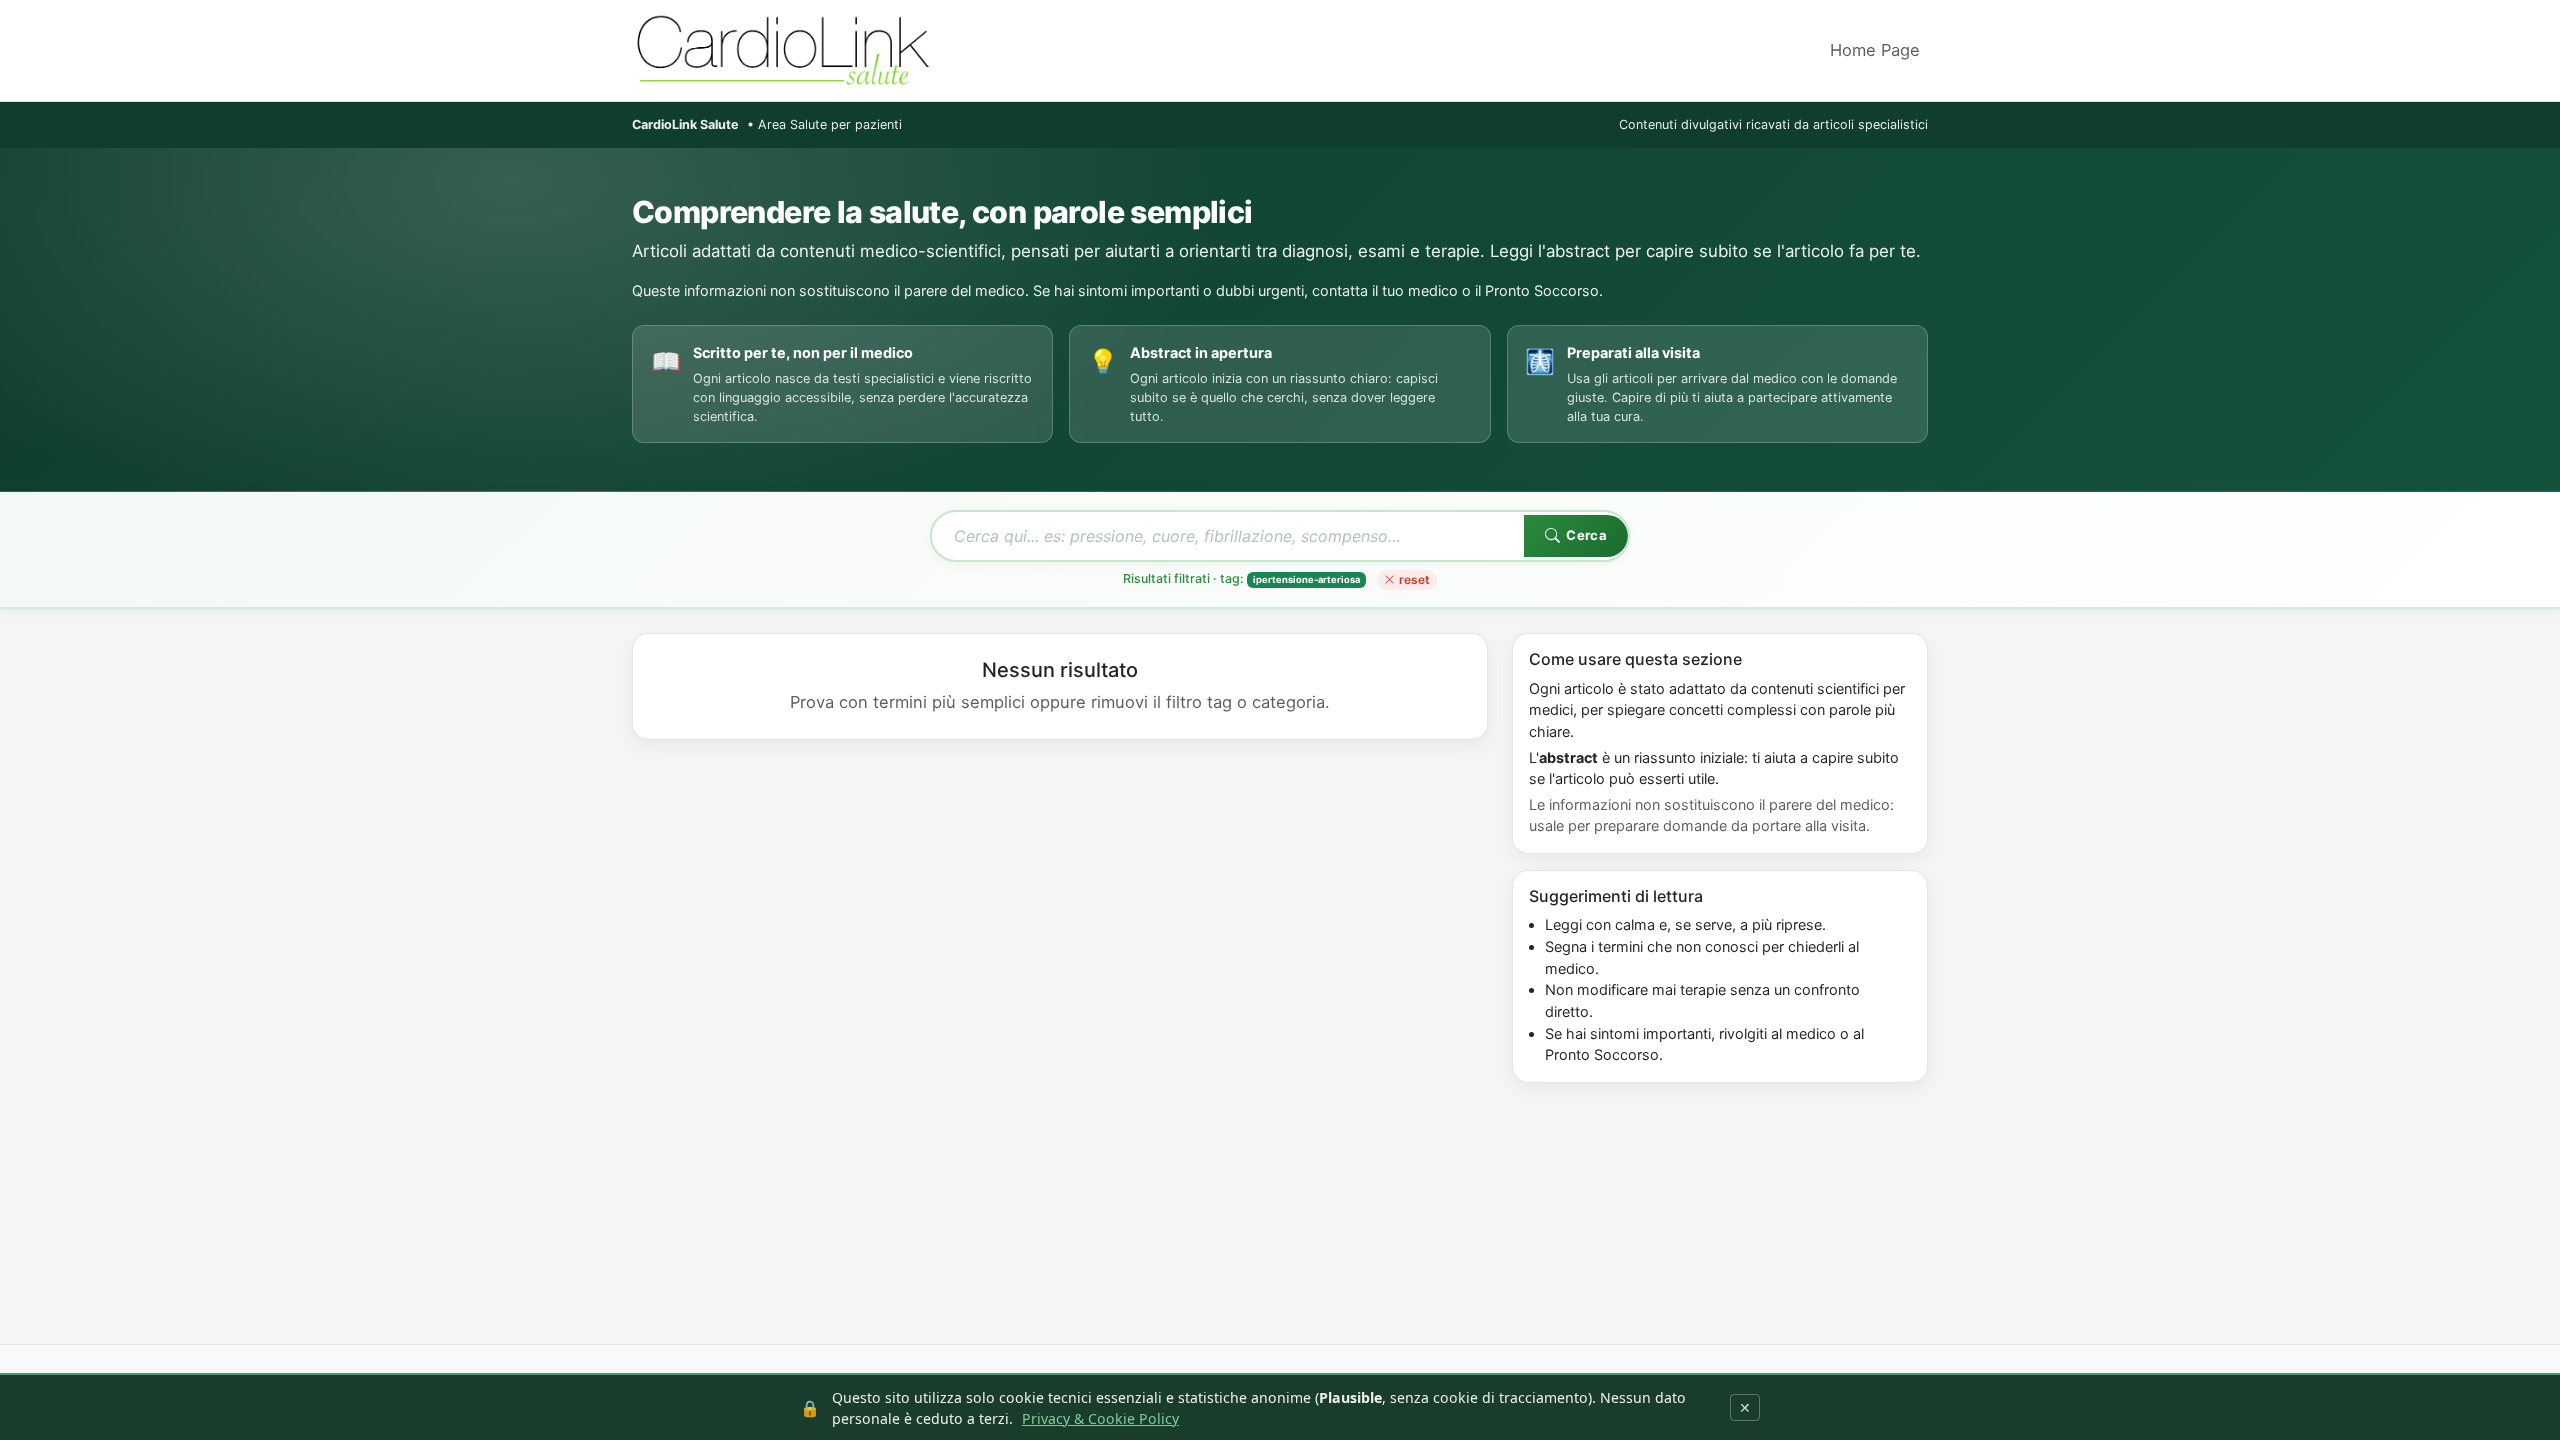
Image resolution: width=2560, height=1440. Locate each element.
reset (1414, 579)
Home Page (1875, 50)
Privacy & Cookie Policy (1100, 1418)
